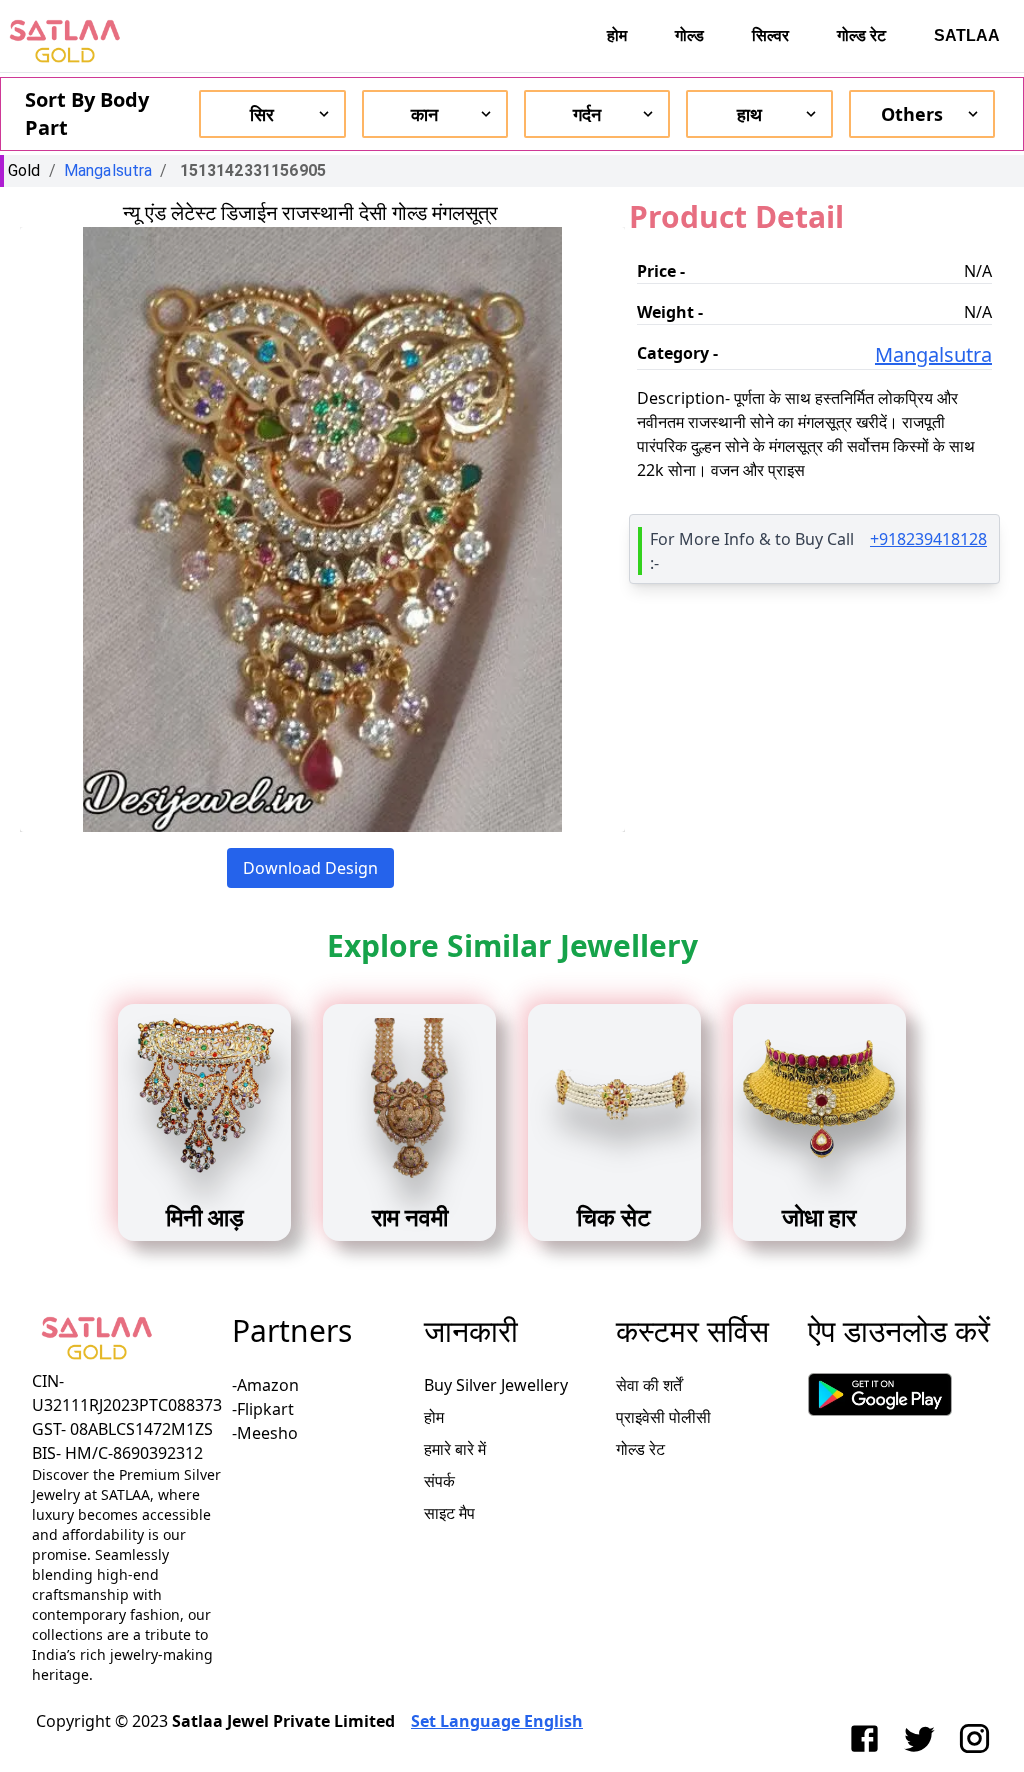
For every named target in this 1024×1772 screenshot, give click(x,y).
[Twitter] (923, 1738)
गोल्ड (689, 35)
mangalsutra (108, 170)
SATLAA (967, 35)
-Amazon (265, 1385)
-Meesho (265, 1433)
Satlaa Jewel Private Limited (283, 1721)
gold (24, 170)
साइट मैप (449, 1513)
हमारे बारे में (455, 1449)
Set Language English (497, 1721)
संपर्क (439, 1481)
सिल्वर (770, 35)
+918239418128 (928, 539)
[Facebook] (868, 1738)
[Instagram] (978, 1738)
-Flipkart (263, 1409)
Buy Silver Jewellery (496, 1385)
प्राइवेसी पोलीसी (663, 1417)
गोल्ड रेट (861, 35)
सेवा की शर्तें (649, 1385)
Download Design (310, 868)
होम (617, 35)
